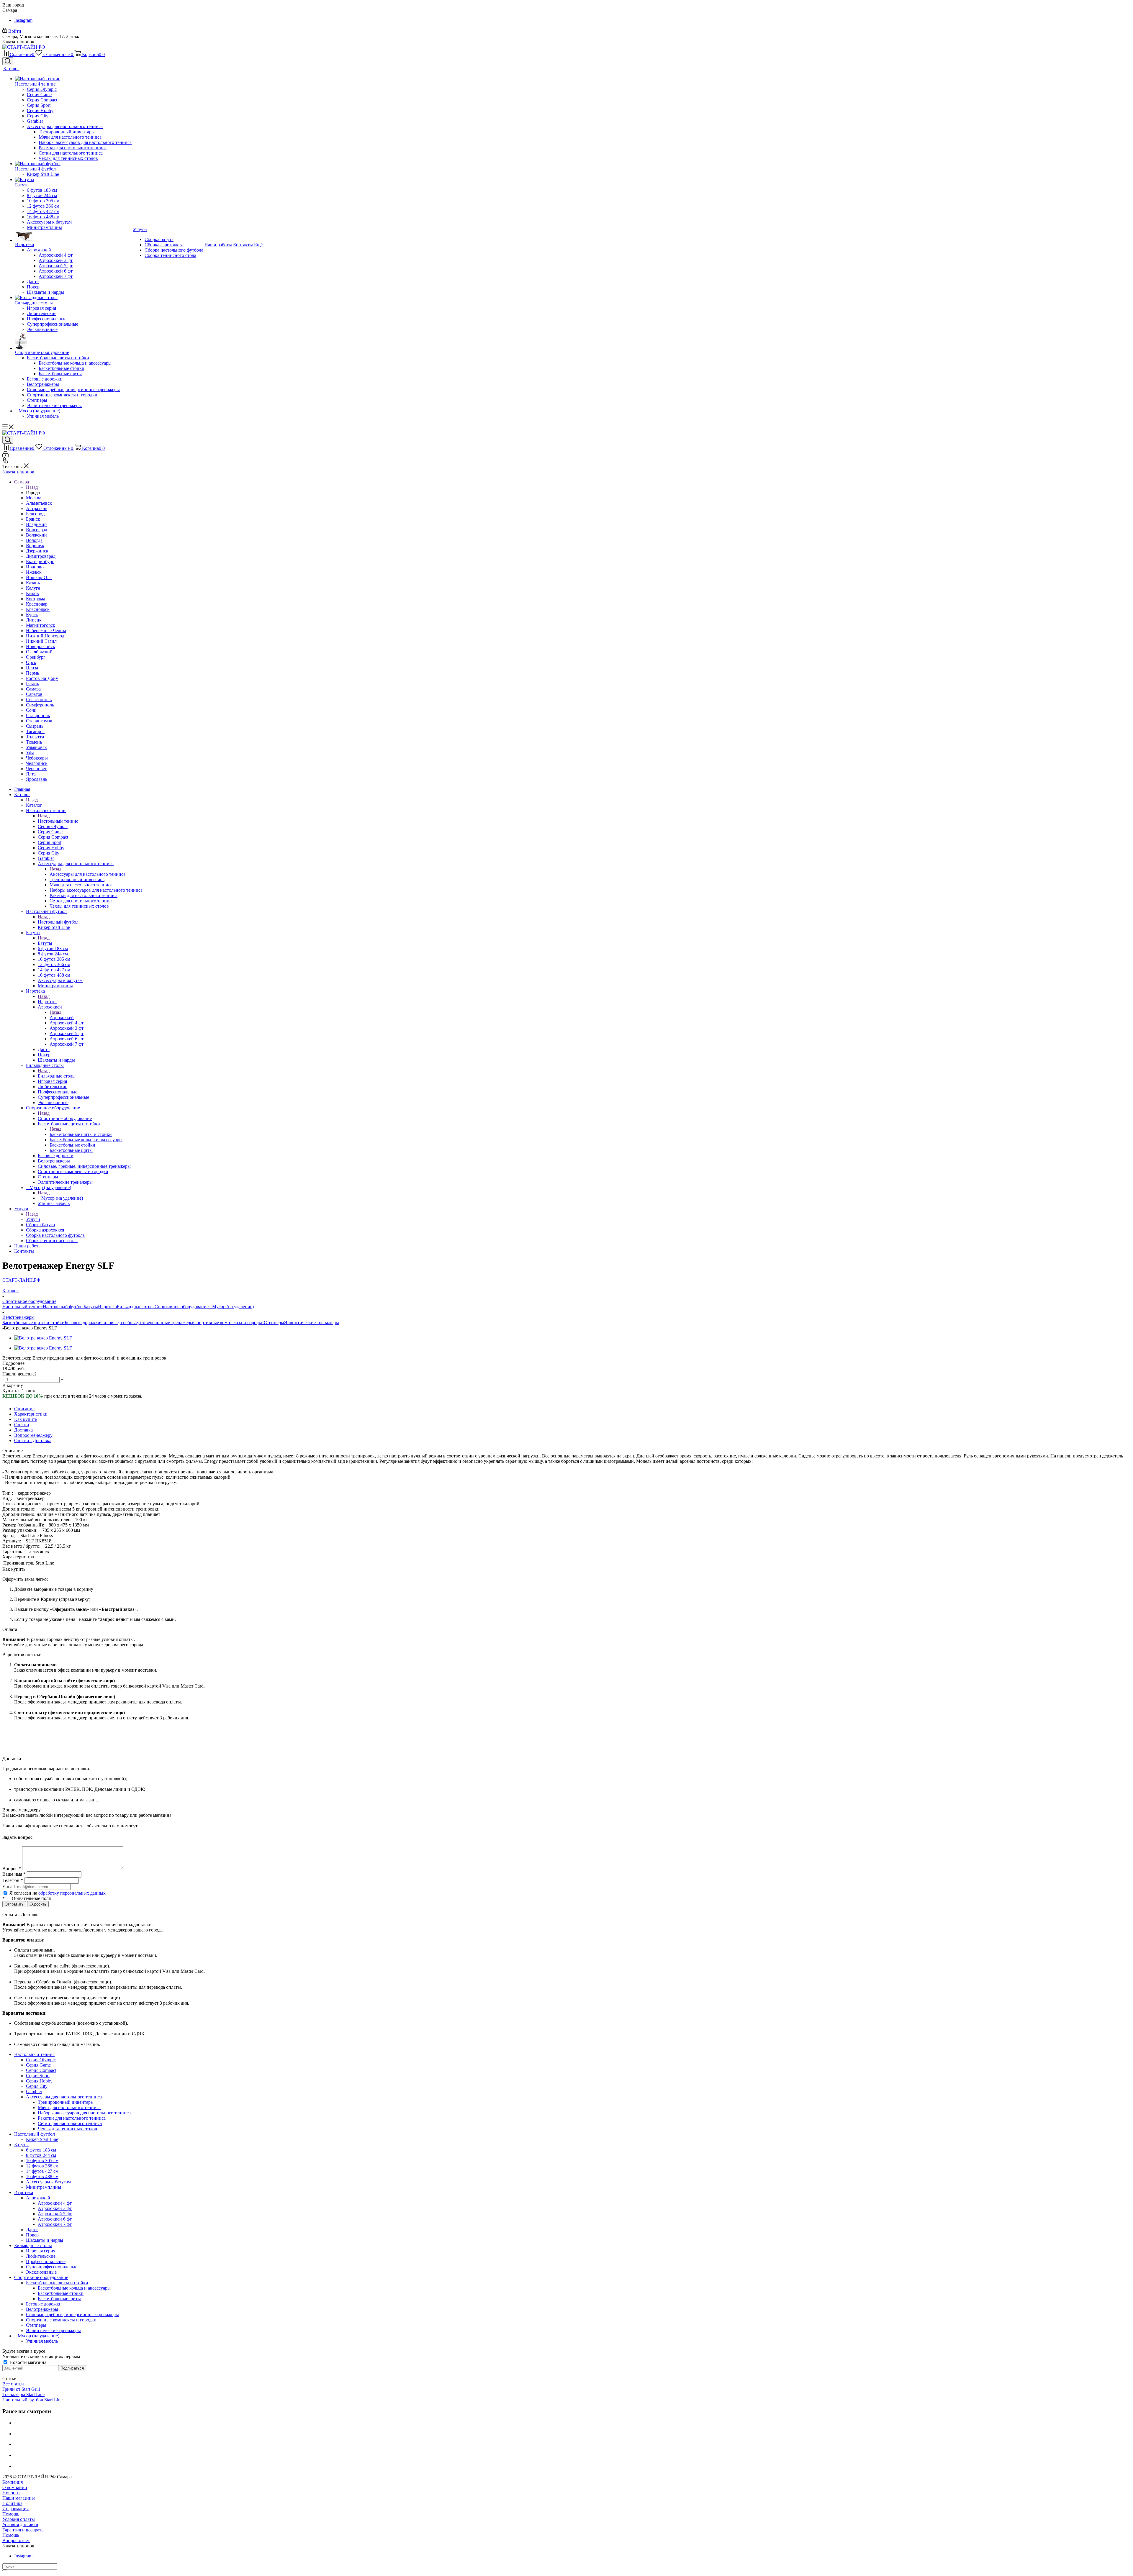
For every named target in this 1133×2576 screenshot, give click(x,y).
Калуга (33, 588)
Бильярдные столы (57, 1076)
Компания (13, 2482)
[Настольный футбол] (73, 164)
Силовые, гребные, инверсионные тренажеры (147, 1323)
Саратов (34, 694)
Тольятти (35, 737)
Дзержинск (37, 551)
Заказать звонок (18, 472)
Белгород (35, 514)
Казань (33, 583)
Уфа (30, 753)
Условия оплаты (19, 2519)
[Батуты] (73, 180)
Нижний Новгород (45, 636)
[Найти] (5, 2570)
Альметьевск (39, 503)
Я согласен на (58, 1893)
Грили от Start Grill (21, 2389)
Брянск (33, 519)
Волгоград (37, 530)
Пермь (32, 673)
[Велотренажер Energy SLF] (43, 1338)
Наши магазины (19, 2498)
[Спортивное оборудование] (73, 341)
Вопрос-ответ (16, 2540)
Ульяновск (36, 747)
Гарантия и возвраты (23, 2530)
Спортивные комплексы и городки (229, 1323)
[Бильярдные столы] (73, 298)
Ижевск (34, 572)
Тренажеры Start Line (23, 2394)
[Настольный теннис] (73, 79)
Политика (12, 2503)
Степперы (274, 1323)
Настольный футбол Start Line (32, 2400)
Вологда (34, 540)
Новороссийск (41, 646)
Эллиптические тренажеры (312, 1323)
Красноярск (38, 609)
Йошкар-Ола (39, 577)
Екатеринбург (40, 561)
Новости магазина (27, 2362)
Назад (32, 487)
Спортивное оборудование (65, 1118)
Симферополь (40, 705)
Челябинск (37, 763)
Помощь (11, 2514)
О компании (15, 2487)
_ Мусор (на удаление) (60, 1198)
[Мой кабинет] (5, 456)
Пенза (32, 668)
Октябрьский (39, 652)
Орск (31, 662)
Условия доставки (20, 2525)
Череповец (37, 769)
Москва (34, 498)
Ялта (31, 774)
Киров (32, 593)
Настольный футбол (58, 922)
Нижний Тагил (41, 641)
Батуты (45, 943)
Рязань (32, 684)
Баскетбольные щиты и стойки (81, 1134)
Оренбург (36, 657)
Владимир (36, 524)
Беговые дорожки (82, 1323)
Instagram (23, 20)
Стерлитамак (39, 721)
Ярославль (37, 779)
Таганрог (35, 731)
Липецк (34, 620)
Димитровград (41, 556)
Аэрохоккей (62, 1018)
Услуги (33, 1219)
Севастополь (39, 700)
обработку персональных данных (72, 1893)
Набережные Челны (46, 631)
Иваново (35, 567)
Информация (15, 2509)
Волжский (36, 535)
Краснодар (37, 604)
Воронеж (35, 546)
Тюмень (34, 742)
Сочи (31, 710)
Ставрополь (38, 715)
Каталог (34, 805)
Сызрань (35, 726)
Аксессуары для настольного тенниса (87, 874)
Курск (32, 615)
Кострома (36, 599)
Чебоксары (37, 758)
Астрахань (37, 508)
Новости (11, 2493)
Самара (33, 689)
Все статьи (13, 2384)
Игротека (47, 1002)
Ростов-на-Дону (42, 678)
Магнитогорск (41, 625)
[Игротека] (73, 236)
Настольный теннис (58, 821)
